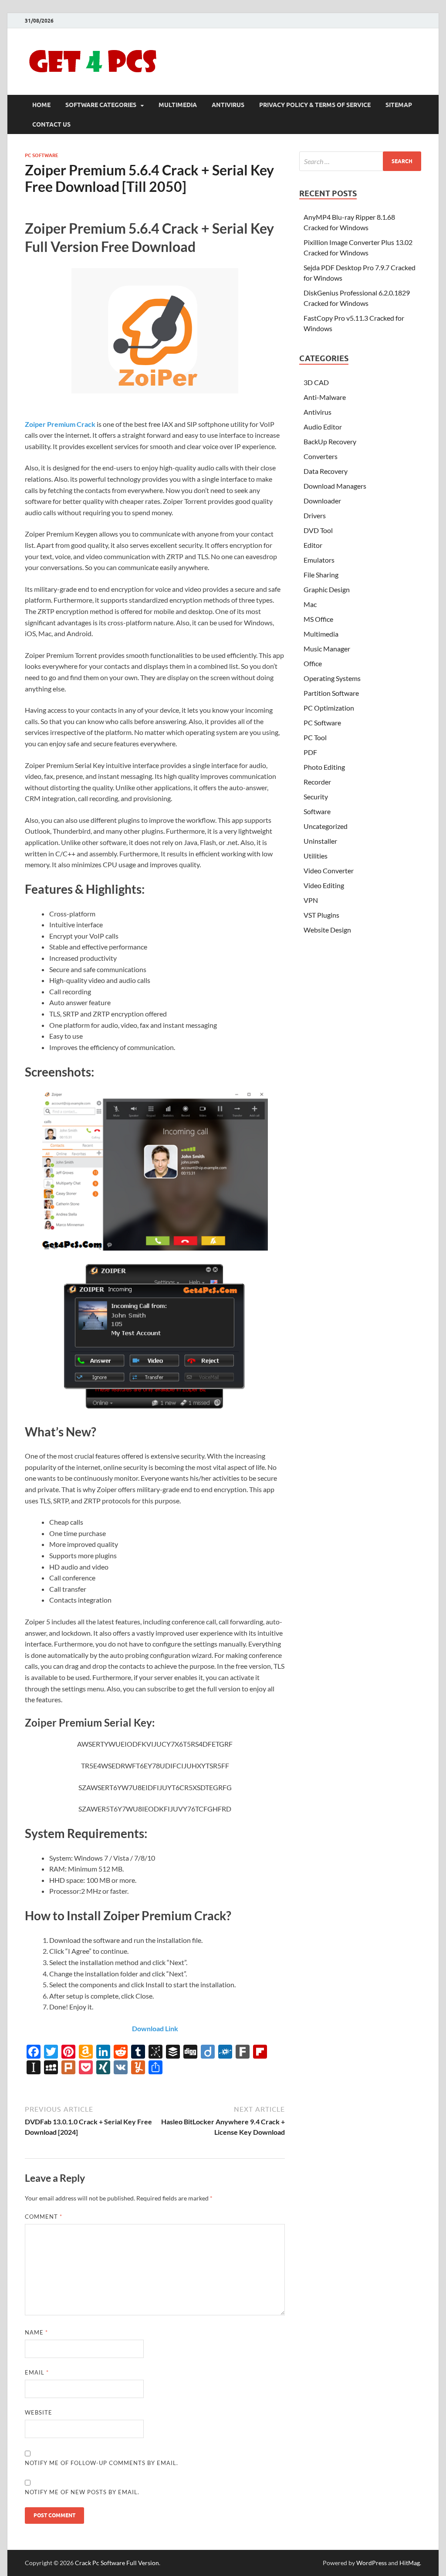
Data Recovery (326, 471)
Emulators (319, 560)
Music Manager (327, 649)
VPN (311, 900)
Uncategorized (326, 826)
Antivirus (228, 105)
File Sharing (321, 575)
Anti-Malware (325, 397)
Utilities (316, 856)
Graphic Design (327, 589)
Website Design (327, 930)
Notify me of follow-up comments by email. (101, 2463)
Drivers (315, 515)
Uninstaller (320, 841)
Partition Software (331, 693)
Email (37, 2372)
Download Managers (335, 486)
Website (39, 2412)
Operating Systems (332, 678)
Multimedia (178, 105)
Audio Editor (323, 427)
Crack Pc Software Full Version (117, 2563)
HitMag (410, 2563)
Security (316, 797)
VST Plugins (321, 915)
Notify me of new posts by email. (82, 2492)
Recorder (317, 782)
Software (317, 811)
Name (36, 2332)
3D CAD (316, 382)
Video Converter (329, 870)
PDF (310, 752)
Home (41, 105)
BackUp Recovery (330, 441)
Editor (313, 545)
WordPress (372, 2563)
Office (313, 663)
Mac (310, 604)
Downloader (322, 501)
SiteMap (399, 105)
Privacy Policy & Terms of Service (315, 105)
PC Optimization (329, 708)
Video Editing (324, 885)
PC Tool (315, 737)
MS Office (318, 619)
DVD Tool (318, 530)
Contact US (51, 124)
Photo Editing (324, 767)
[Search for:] (360, 161)
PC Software (42, 155)
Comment (44, 2217)
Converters (321, 456)
